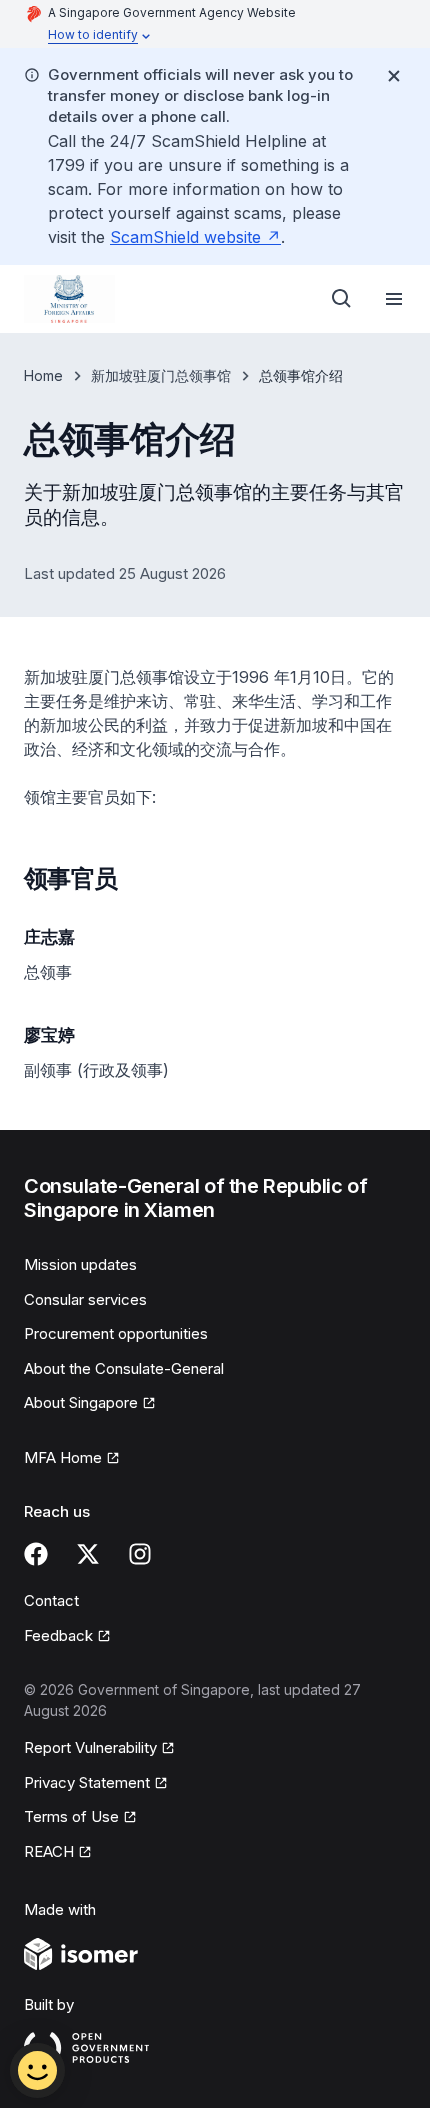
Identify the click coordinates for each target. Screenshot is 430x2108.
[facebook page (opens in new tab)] (36, 1554)
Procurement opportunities (116, 1333)
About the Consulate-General (124, 1368)
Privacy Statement (88, 1784)
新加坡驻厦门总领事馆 (161, 375)
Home (43, 375)
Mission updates (80, 1264)
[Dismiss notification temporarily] (394, 76)
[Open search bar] (342, 299)
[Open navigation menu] (394, 299)
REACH (58, 1853)
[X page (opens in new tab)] (88, 1554)
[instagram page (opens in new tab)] (140, 1554)
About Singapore (88, 1404)
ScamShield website (195, 237)
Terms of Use (80, 1818)
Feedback (67, 1637)
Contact (51, 1600)
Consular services (85, 1299)
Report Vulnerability (90, 1749)
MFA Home (72, 1459)
